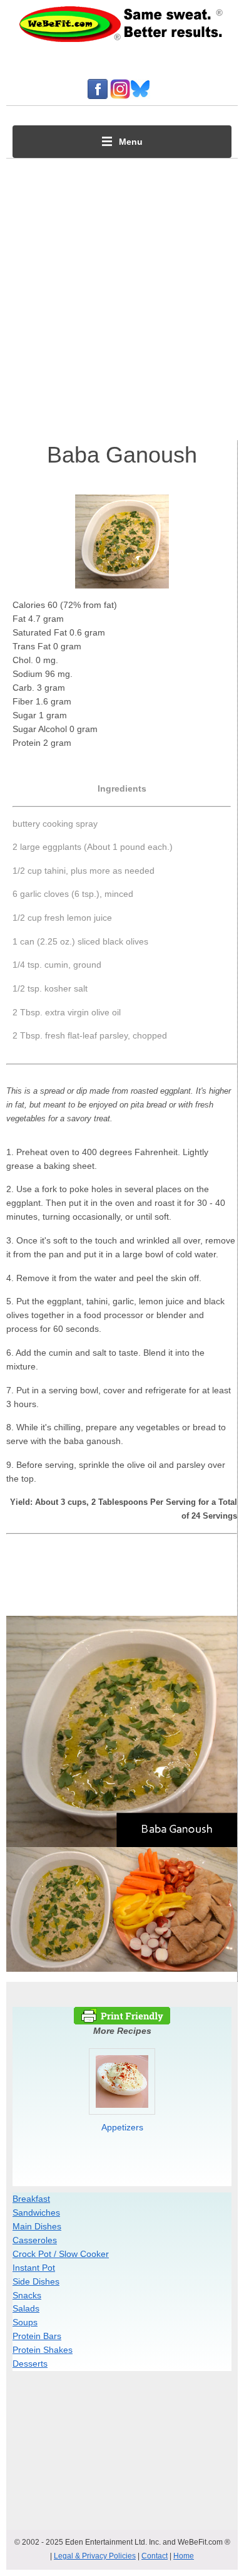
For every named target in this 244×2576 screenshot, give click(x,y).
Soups (25, 2322)
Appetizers (122, 2127)
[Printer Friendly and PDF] (122, 2021)
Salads (26, 2308)
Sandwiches (36, 2212)
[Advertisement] (122, 296)
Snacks (27, 2295)
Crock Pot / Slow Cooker (61, 2254)
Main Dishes (37, 2226)
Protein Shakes (43, 2350)
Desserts (30, 2364)
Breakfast (31, 2199)
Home (184, 2556)
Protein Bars (37, 2336)
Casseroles (35, 2240)
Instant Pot (34, 2268)
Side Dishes (36, 2281)
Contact (155, 2556)
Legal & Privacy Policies (95, 2556)
